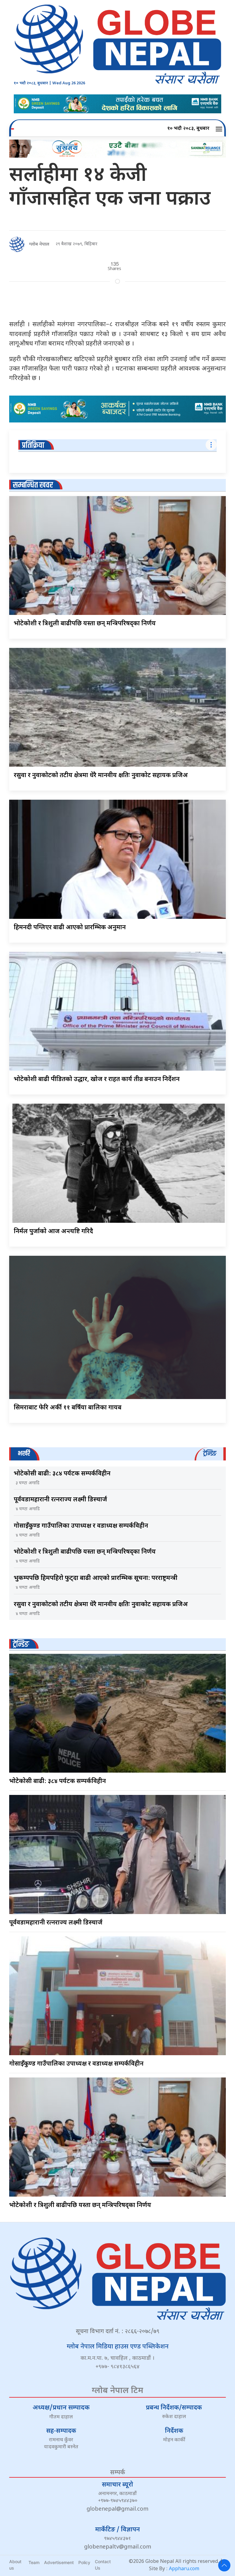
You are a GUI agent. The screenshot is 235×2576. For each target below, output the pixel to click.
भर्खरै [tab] (24, 1454)
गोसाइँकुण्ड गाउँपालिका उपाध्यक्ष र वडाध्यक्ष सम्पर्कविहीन (81, 1526)
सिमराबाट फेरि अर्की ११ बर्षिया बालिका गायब (68, 1408)
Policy (84, 2562)
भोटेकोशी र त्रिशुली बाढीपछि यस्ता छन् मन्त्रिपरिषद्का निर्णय (85, 624)
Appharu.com (184, 2569)
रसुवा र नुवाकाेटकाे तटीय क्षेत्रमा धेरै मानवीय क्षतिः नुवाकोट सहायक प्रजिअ (101, 776)
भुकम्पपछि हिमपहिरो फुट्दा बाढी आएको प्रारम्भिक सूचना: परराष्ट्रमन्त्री (96, 1578)
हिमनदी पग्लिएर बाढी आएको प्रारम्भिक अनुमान (70, 928)
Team (34, 2562)
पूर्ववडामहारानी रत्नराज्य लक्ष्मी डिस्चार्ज (60, 1500)
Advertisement (59, 2562)
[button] (220, 129)
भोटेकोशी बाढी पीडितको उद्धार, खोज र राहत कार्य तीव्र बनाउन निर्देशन (97, 1080)
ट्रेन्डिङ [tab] (210, 1454)
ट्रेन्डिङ (21, 1644)
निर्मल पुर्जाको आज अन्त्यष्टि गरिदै (53, 1232)
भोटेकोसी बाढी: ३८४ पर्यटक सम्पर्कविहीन (62, 1474)
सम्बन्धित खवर (33, 485)
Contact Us (103, 2565)
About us (15, 2565)
